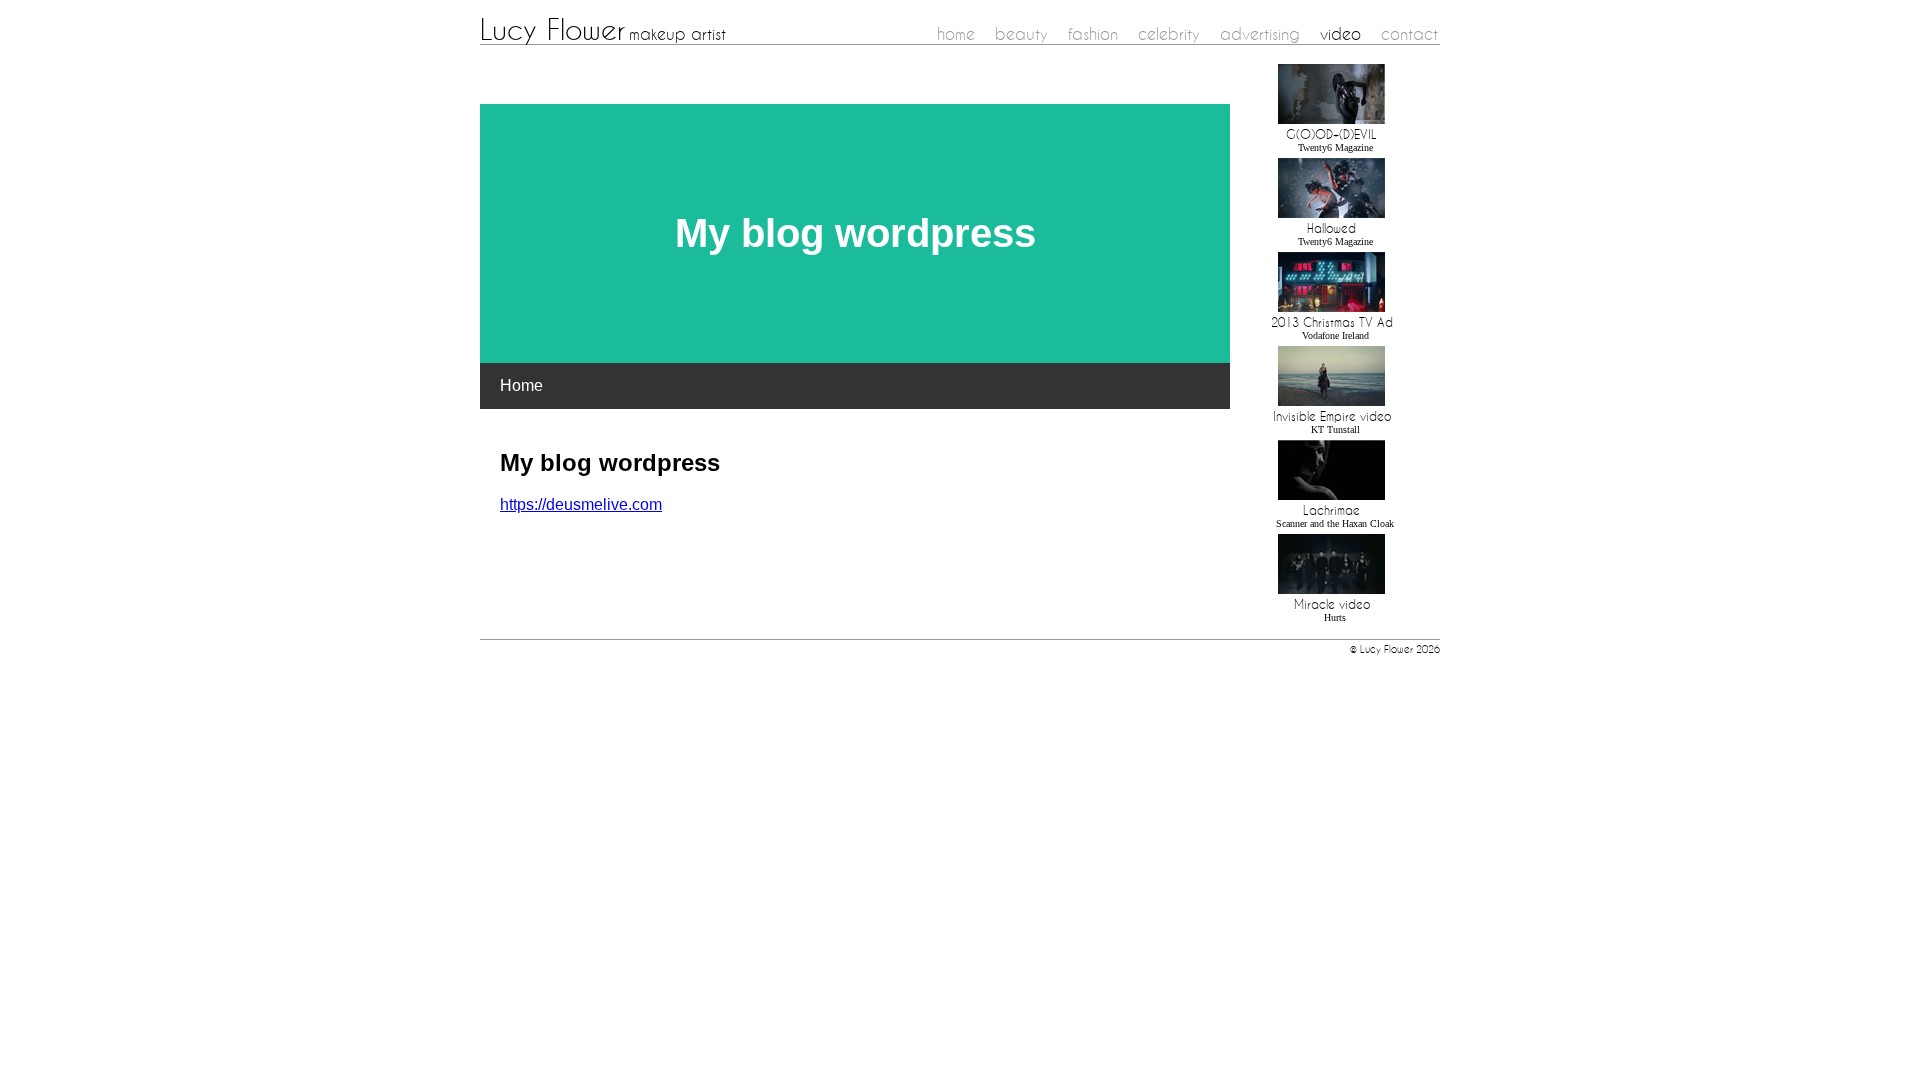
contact (1409, 33)
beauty (1021, 33)
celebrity (1169, 33)
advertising (1260, 33)
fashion (1093, 33)
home (956, 33)
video (1340, 33)
